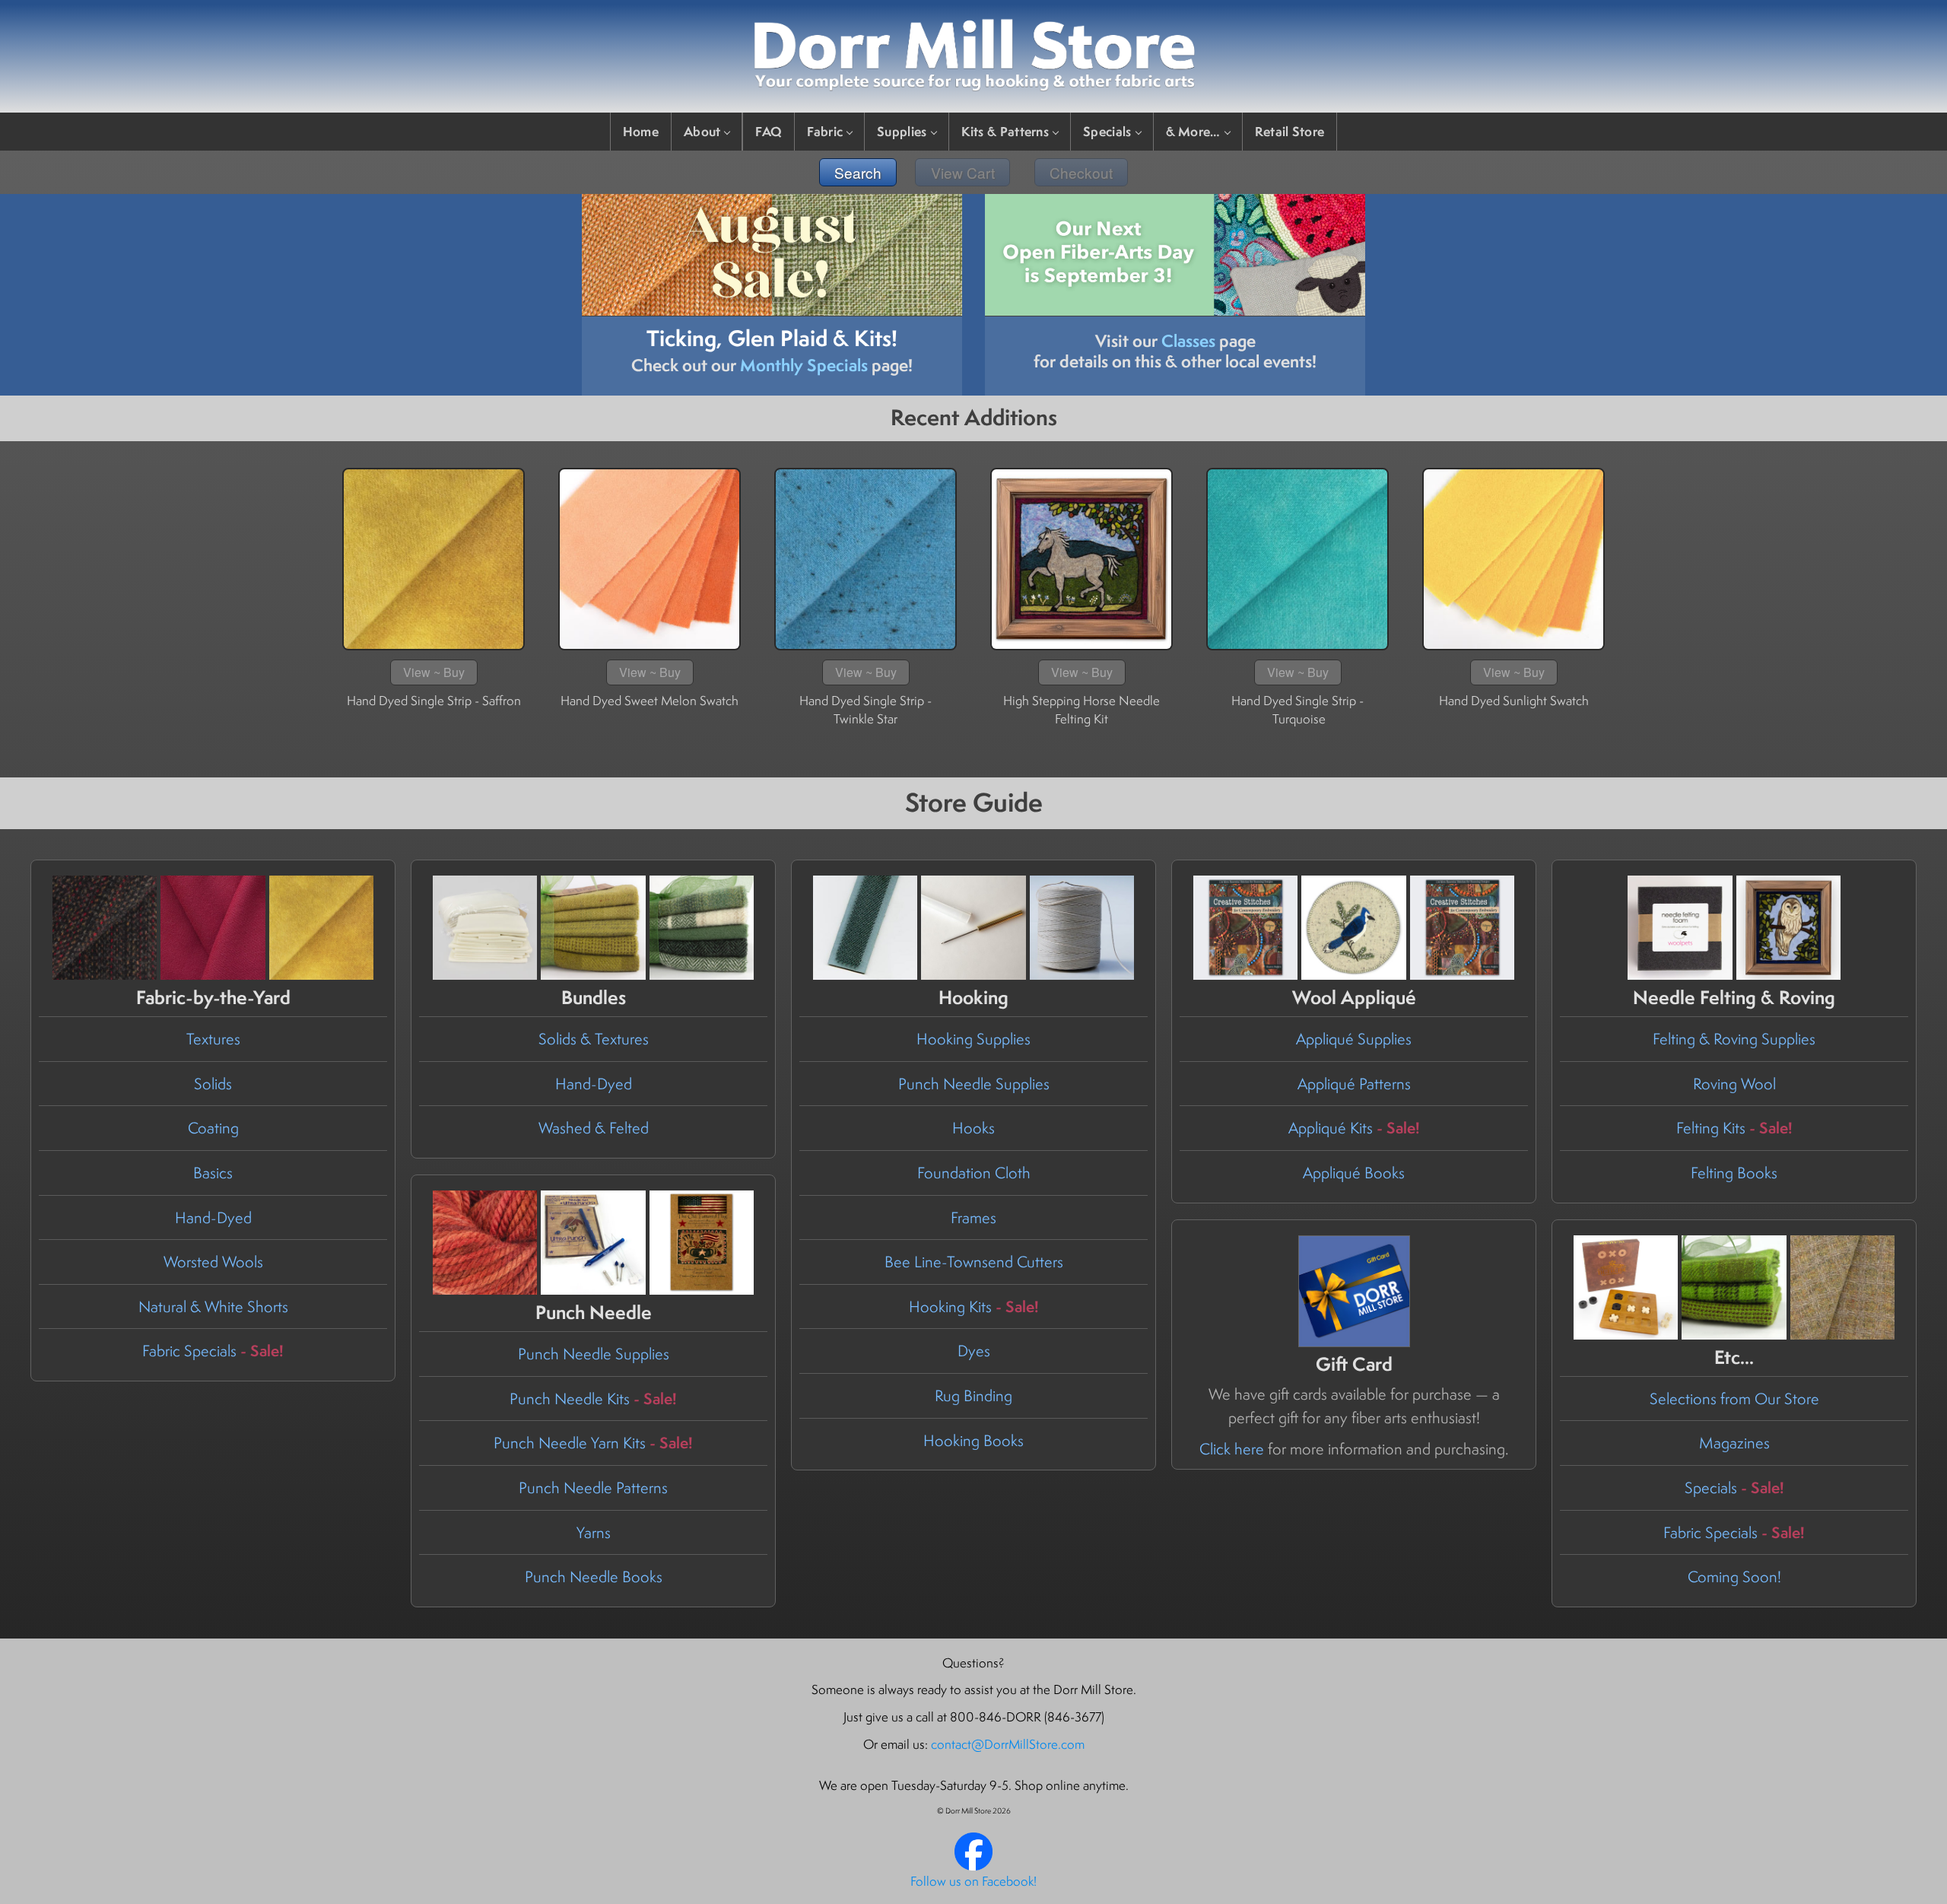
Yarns (594, 1532)
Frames (973, 1217)
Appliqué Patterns (1354, 1084)
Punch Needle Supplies (974, 1084)
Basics (213, 1173)
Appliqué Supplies (1354, 1039)
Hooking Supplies (973, 1039)
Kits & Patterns (1005, 131)
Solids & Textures (594, 1039)
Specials (1107, 131)
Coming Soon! (1734, 1577)
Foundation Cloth (974, 1173)
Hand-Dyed (213, 1217)
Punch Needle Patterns (593, 1488)
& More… (1193, 131)
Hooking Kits (974, 1306)
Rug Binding (973, 1395)
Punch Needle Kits (593, 1399)
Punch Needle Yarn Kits (593, 1443)
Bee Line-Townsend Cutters (974, 1262)
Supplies (902, 131)
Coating (213, 1128)
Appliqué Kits (1354, 1128)
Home (641, 131)
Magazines (1734, 1443)
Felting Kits (1734, 1128)
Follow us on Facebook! (973, 1881)
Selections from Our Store (1734, 1399)
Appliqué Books (1354, 1173)
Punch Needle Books (594, 1577)
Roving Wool (1734, 1084)
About (702, 131)
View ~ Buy (434, 672)
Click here (1232, 1449)
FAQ (769, 131)
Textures (213, 1039)
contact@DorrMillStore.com (1008, 1744)
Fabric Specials (213, 1351)
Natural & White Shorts (213, 1306)
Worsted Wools (213, 1262)
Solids (213, 1084)
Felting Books (1734, 1173)
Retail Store (1290, 131)
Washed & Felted (594, 1128)
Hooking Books (973, 1440)
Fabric (825, 131)
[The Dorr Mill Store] (973, 1866)
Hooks (973, 1128)
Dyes (974, 1351)
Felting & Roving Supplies (1734, 1039)
